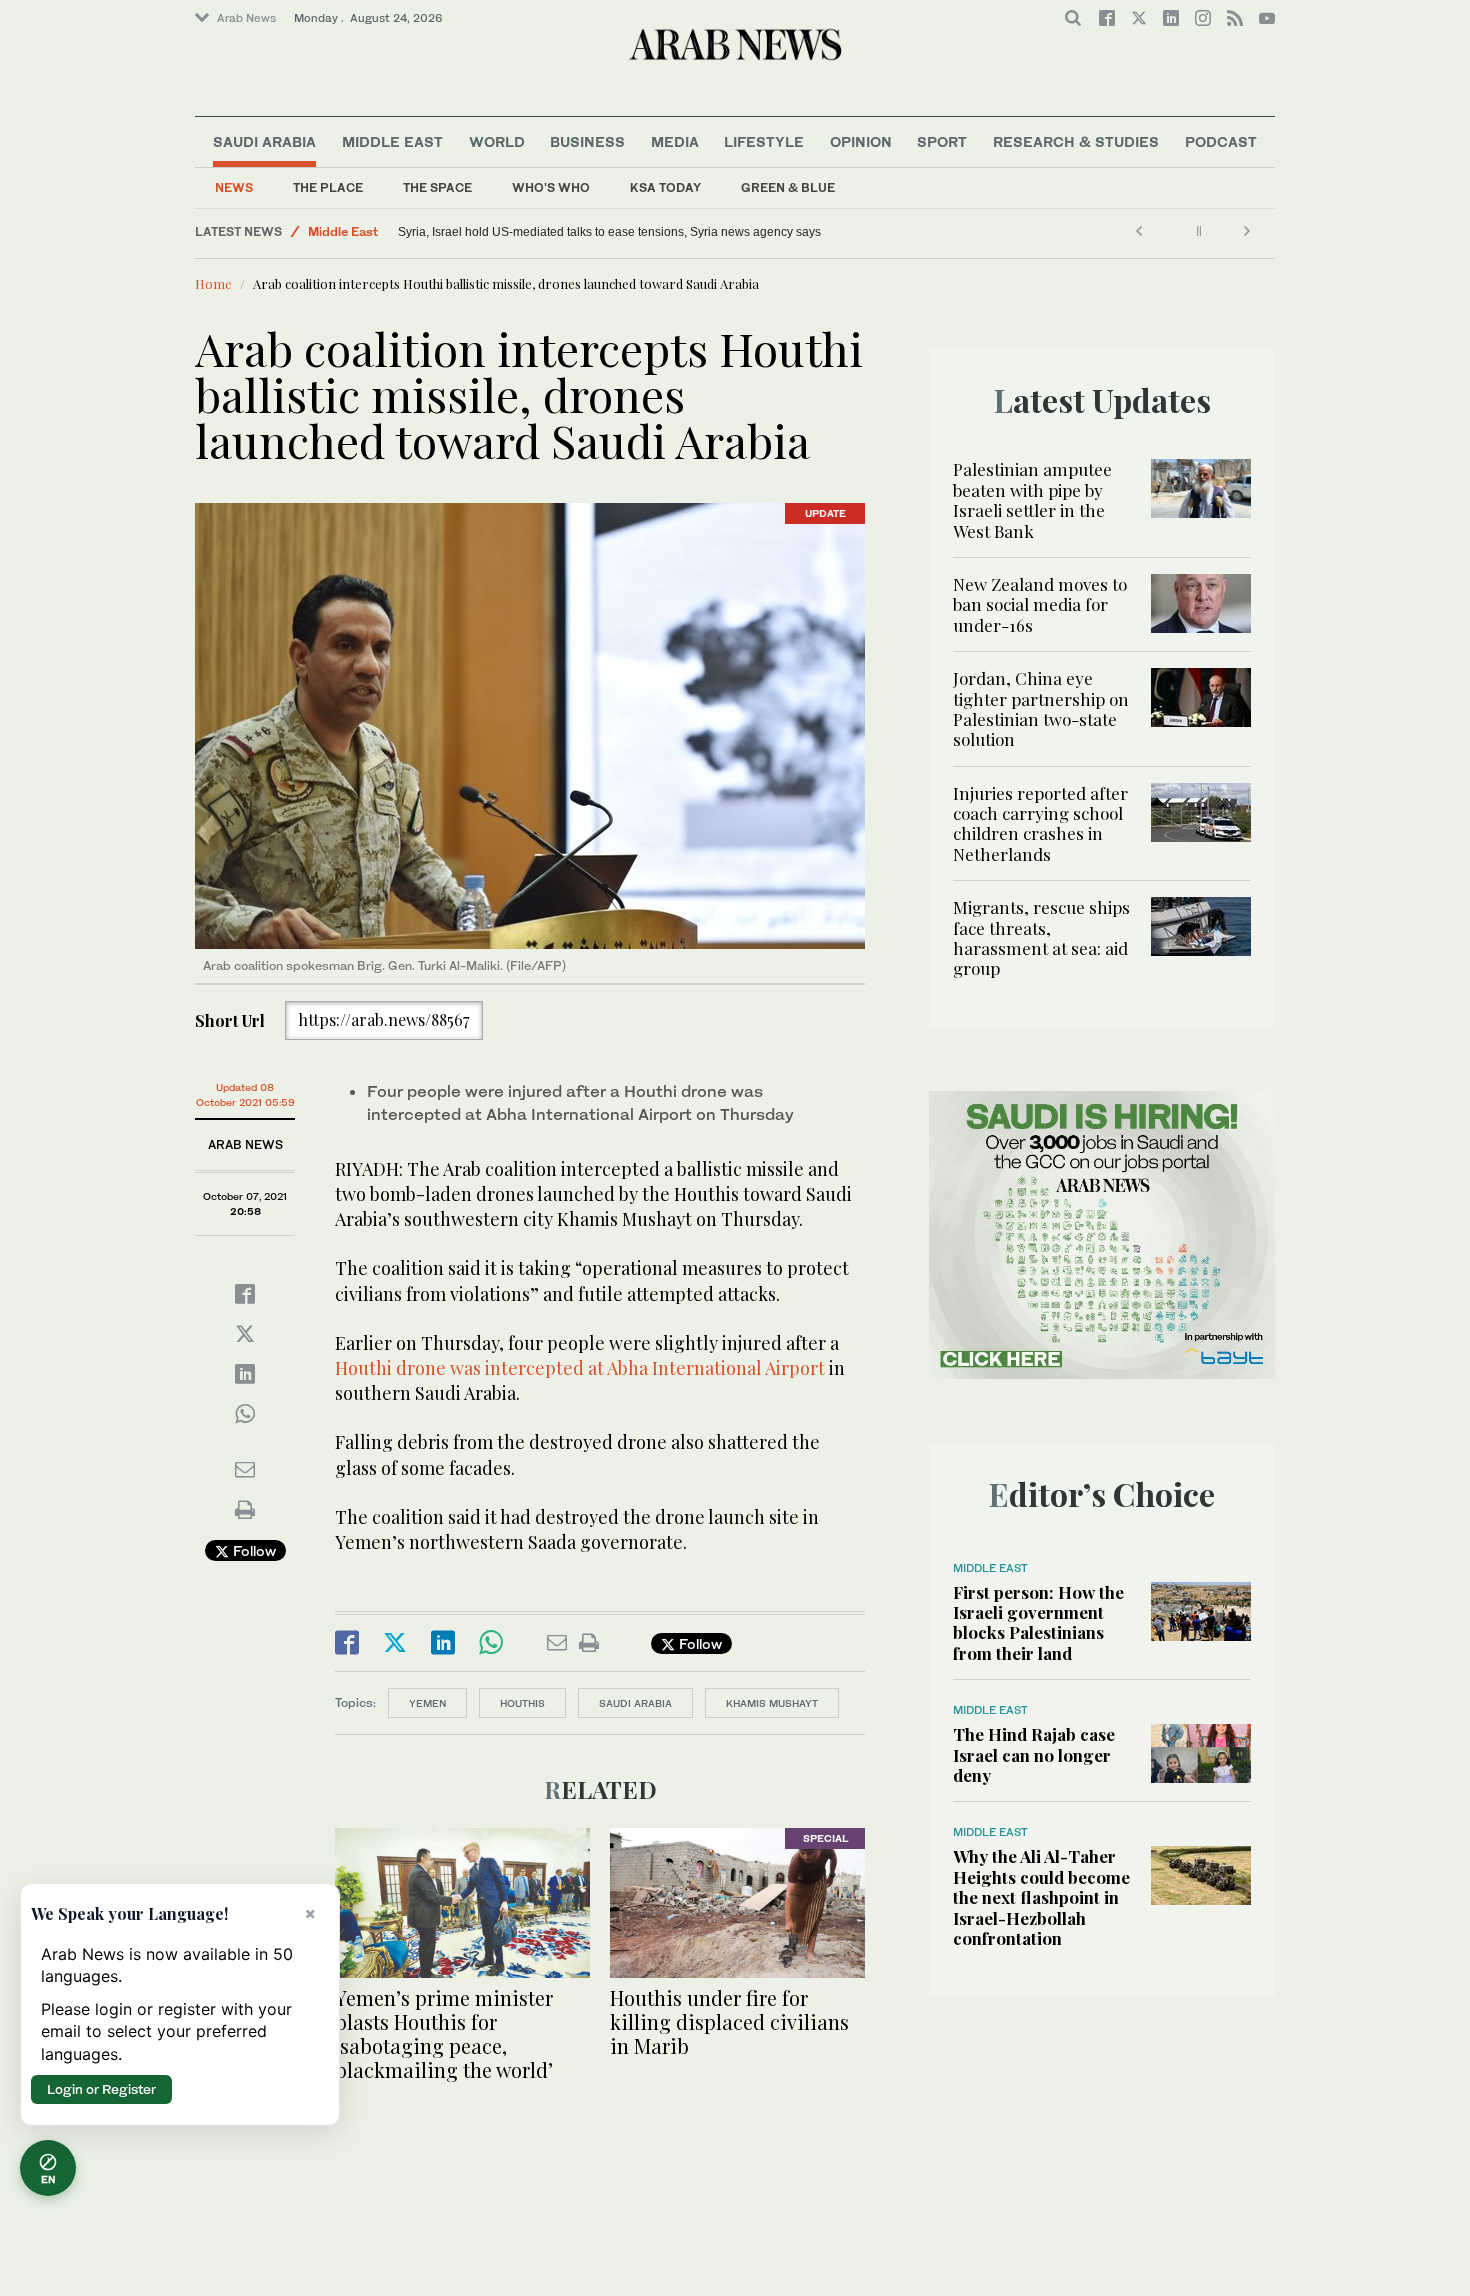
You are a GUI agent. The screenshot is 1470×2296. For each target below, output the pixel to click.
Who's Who (551, 187)
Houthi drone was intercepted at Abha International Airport (580, 1368)
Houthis (522, 1703)
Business (587, 141)
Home (213, 283)
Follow (252, 1550)
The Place (328, 187)
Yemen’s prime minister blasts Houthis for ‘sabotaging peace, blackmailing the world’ (444, 2033)
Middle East (392, 141)
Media (675, 141)
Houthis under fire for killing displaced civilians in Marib (729, 2021)
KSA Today (665, 187)
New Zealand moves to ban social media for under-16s (1040, 604)
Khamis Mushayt (772, 1703)
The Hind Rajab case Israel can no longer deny (1034, 1754)
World (497, 141)
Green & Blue (788, 187)
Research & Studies (1076, 141)
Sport (942, 141)
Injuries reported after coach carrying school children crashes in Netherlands (1040, 823)
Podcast (1221, 141)
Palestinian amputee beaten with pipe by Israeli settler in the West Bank (1032, 499)
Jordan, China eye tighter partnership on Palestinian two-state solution (1041, 708)
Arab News (246, 18)
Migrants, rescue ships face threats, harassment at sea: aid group (1041, 937)
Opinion (861, 141)
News (234, 187)
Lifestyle (764, 141)
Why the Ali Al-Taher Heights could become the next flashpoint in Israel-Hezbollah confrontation (1041, 1897)
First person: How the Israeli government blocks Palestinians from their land (1038, 1622)
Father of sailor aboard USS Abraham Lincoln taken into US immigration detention (542, 232)
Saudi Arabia (264, 141)
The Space (437, 187)
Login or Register (101, 2089)
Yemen (427, 1703)
